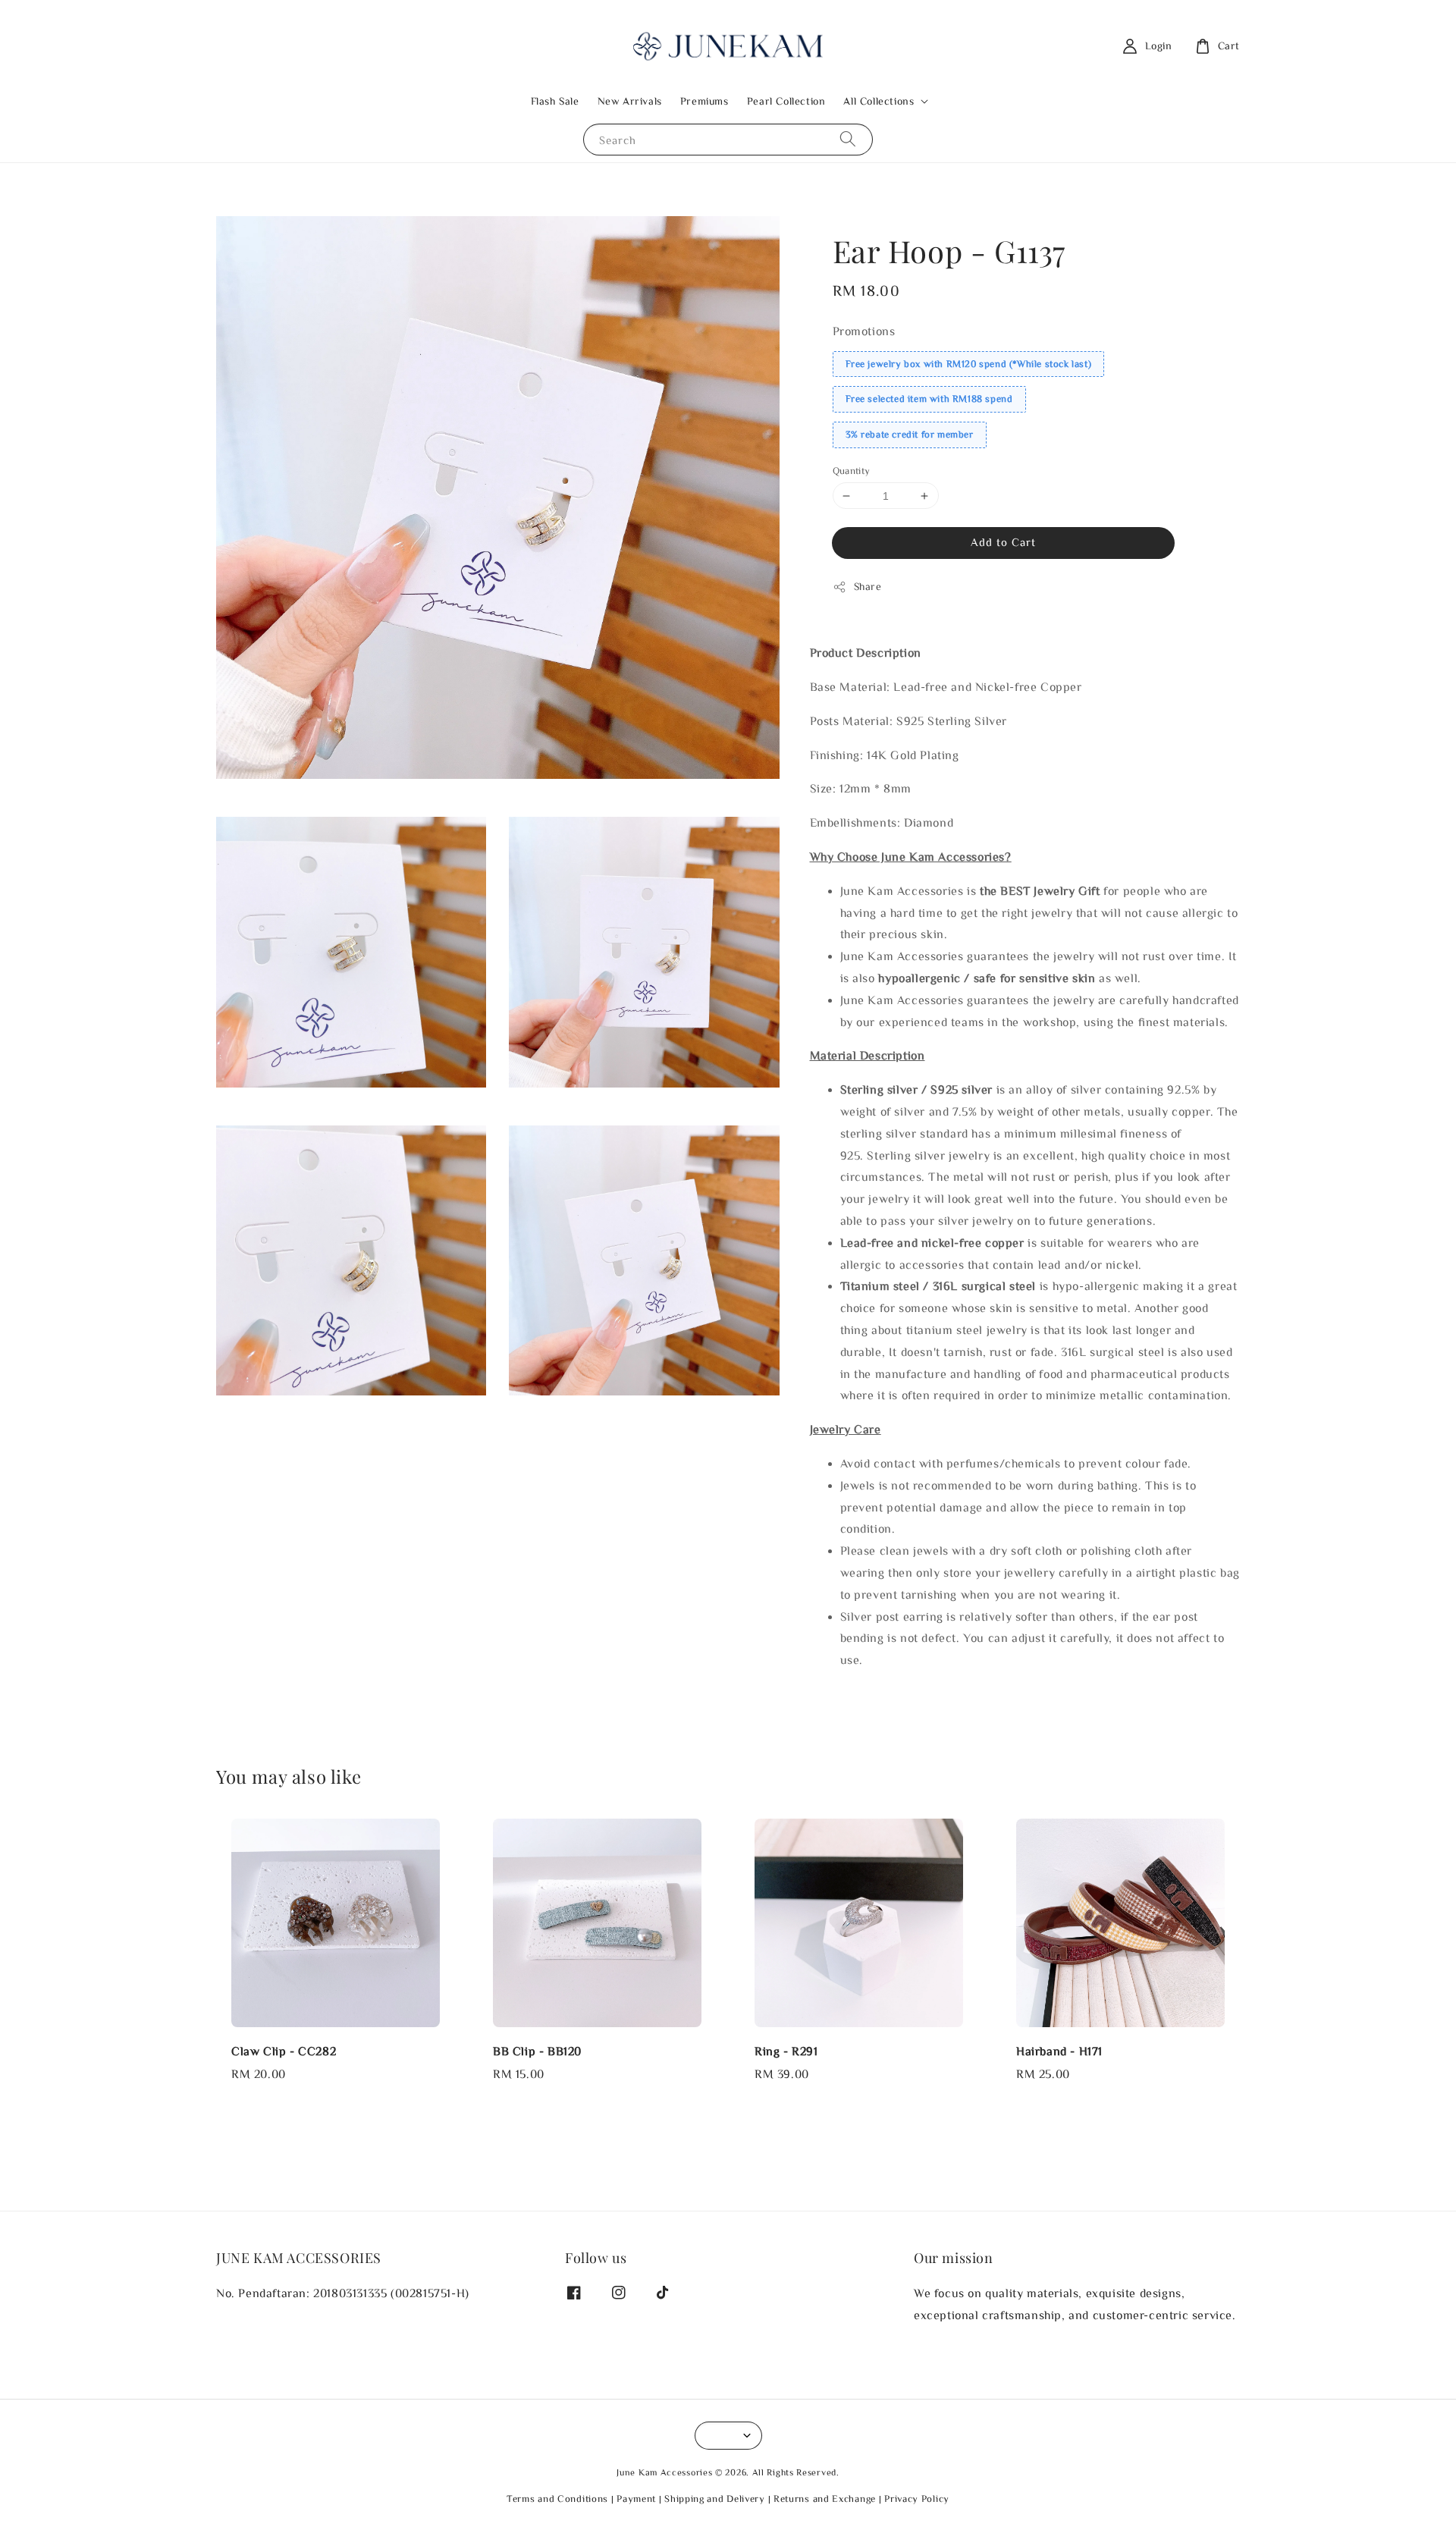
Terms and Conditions (557, 2499)
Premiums (704, 101)
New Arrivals (630, 101)
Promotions (864, 331)
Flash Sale (555, 101)
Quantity (852, 471)
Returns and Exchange (825, 2499)
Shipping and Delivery (715, 2499)
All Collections (879, 101)
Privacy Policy (917, 2499)
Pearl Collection (786, 101)
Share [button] (868, 586)
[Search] (848, 139)
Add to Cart (1003, 542)
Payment (636, 2499)
